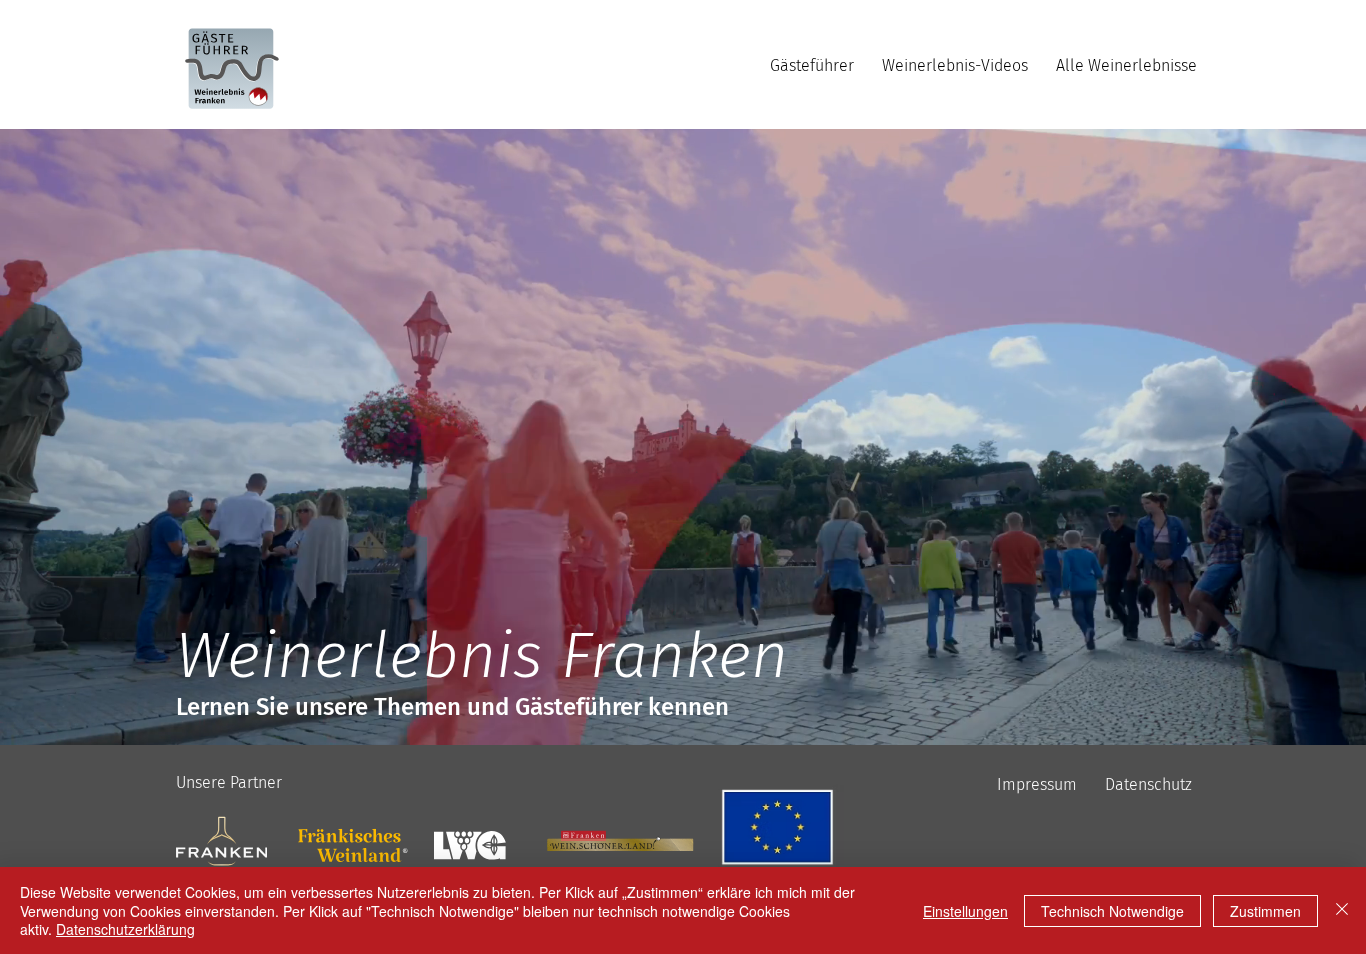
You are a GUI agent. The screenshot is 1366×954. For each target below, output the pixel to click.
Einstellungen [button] (965, 911)
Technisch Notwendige (1112, 911)
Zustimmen (1265, 911)
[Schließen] (1342, 910)
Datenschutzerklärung (125, 929)
